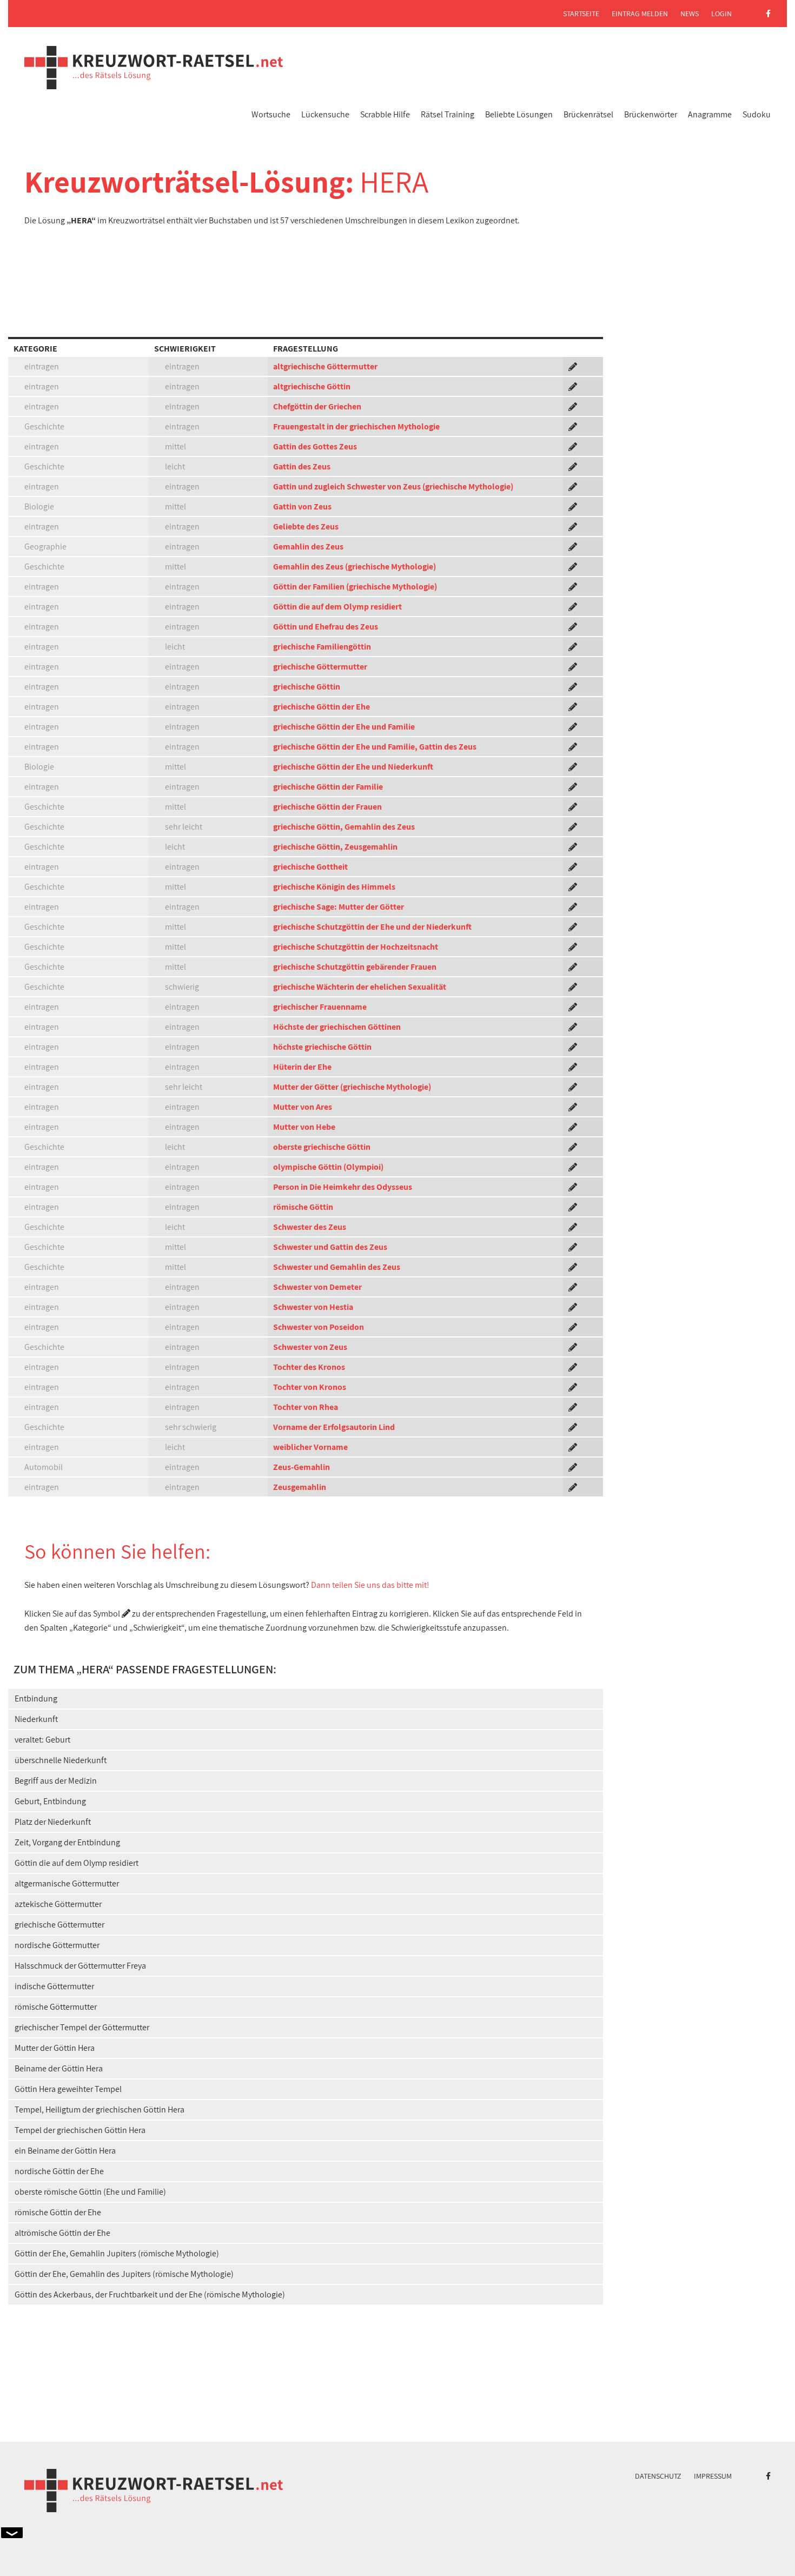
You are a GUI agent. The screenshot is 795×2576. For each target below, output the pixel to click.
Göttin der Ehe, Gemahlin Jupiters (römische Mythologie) (117, 2253)
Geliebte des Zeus (306, 527)
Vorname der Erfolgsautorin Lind (334, 1427)
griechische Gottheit (310, 867)
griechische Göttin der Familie (328, 787)
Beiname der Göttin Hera (59, 2068)
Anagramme (710, 114)
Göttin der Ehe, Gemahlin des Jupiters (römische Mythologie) (124, 2274)
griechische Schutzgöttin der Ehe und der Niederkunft (372, 927)
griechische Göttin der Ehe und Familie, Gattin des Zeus (375, 747)
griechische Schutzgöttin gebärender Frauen (355, 967)
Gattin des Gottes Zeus (315, 446)
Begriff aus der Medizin (56, 1781)
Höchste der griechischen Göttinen (337, 1027)
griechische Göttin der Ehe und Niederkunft (353, 767)
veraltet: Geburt (42, 1740)
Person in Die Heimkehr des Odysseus (343, 1187)
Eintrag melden (640, 14)
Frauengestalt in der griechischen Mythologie (356, 426)
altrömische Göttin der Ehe (62, 2233)
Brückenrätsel (588, 114)
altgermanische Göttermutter (67, 1883)
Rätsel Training (448, 114)
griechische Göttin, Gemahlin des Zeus (344, 827)
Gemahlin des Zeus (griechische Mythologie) (355, 567)
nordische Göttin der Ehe (59, 2171)
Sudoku (757, 114)
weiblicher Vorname (310, 1447)
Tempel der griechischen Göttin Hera (80, 2130)
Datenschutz (658, 2476)
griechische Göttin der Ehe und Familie (344, 727)
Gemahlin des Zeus (308, 547)
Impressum (713, 2476)
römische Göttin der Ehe (58, 2212)
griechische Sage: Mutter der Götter (339, 907)
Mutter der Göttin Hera (55, 2048)
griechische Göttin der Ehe (322, 707)
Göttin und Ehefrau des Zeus (326, 627)
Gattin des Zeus (302, 466)
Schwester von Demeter (317, 1287)
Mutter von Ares (303, 1107)
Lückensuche (325, 114)
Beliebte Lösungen (519, 114)
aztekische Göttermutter (58, 1904)
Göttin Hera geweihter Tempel (68, 2089)
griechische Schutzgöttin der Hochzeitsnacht (356, 947)
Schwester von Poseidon (319, 1327)
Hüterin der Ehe (302, 1067)
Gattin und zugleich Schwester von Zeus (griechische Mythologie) (393, 486)
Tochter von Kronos (310, 1387)
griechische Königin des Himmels (334, 887)
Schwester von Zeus (310, 1347)
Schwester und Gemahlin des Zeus (337, 1267)
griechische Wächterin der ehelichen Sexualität (360, 987)
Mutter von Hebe (304, 1127)
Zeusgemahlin (300, 1487)
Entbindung (36, 1698)
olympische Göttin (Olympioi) (328, 1167)
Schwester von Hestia (313, 1307)
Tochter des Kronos (309, 1367)
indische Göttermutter (54, 1986)
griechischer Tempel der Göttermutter (82, 2027)
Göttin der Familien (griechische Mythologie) (355, 587)
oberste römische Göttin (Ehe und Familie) (90, 2192)
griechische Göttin (307, 687)
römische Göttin (303, 1207)
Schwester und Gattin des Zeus (330, 1247)
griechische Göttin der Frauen (327, 807)
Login (721, 14)
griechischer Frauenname (320, 1007)
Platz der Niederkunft (53, 1822)
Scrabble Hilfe (385, 114)
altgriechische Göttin (312, 386)
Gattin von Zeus (302, 506)
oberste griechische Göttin (322, 1147)
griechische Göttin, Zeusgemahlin (335, 847)
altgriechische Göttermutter (325, 366)
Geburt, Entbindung (50, 1801)
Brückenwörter (651, 114)
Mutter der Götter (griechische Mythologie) (352, 1087)
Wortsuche (271, 114)
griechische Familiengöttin (322, 647)
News (690, 14)
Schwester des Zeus (310, 1227)
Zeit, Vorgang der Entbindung (67, 1842)
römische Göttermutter (56, 2007)
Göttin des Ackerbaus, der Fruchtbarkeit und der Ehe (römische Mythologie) (150, 2294)
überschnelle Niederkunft (61, 1760)
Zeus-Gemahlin (302, 1467)
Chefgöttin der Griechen (317, 406)
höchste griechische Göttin (322, 1047)
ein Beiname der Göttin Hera (65, 2151)
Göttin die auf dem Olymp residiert (337, 607)
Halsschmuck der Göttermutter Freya (80, 1966)
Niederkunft (36, 1719)
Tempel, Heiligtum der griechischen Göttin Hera (100, 2110)
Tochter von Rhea (306, 1407)
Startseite (581, 14)
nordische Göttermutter (57, 1945)
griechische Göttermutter (320, 667)
